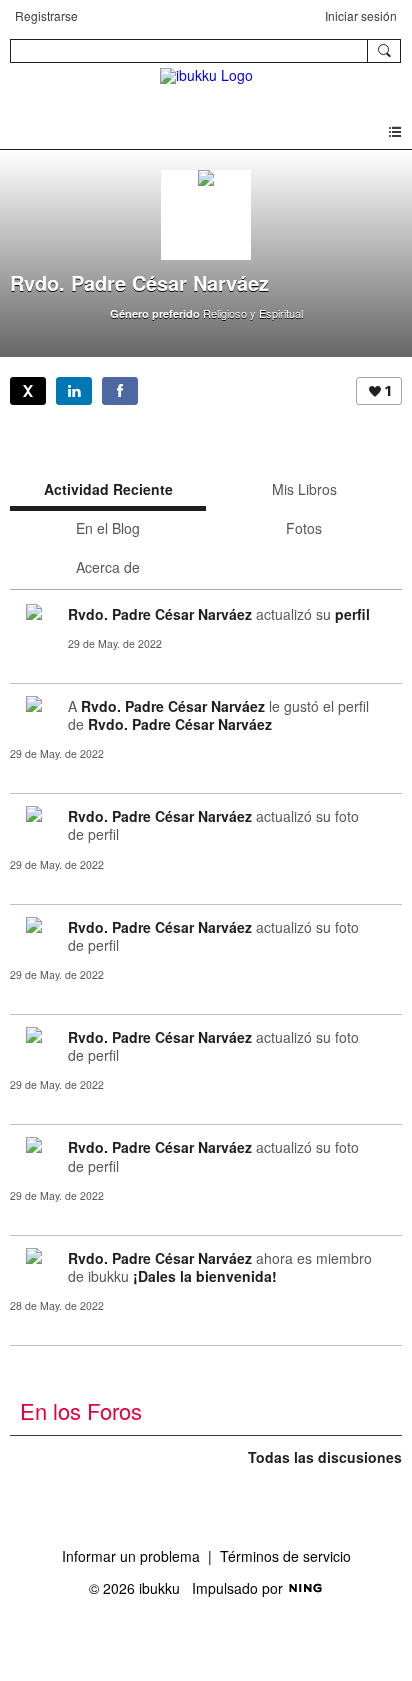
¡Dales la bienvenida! (205, 1276)
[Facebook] (120, 391)
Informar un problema (131, 1556)
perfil (352, 614)
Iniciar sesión (361, 15)
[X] (28, 391)
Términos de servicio (285, 1556)
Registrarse (46, 15)
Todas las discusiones (325, 1457)
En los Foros (81, 1410)
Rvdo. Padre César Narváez (160, 614)
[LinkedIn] (74, 391)
